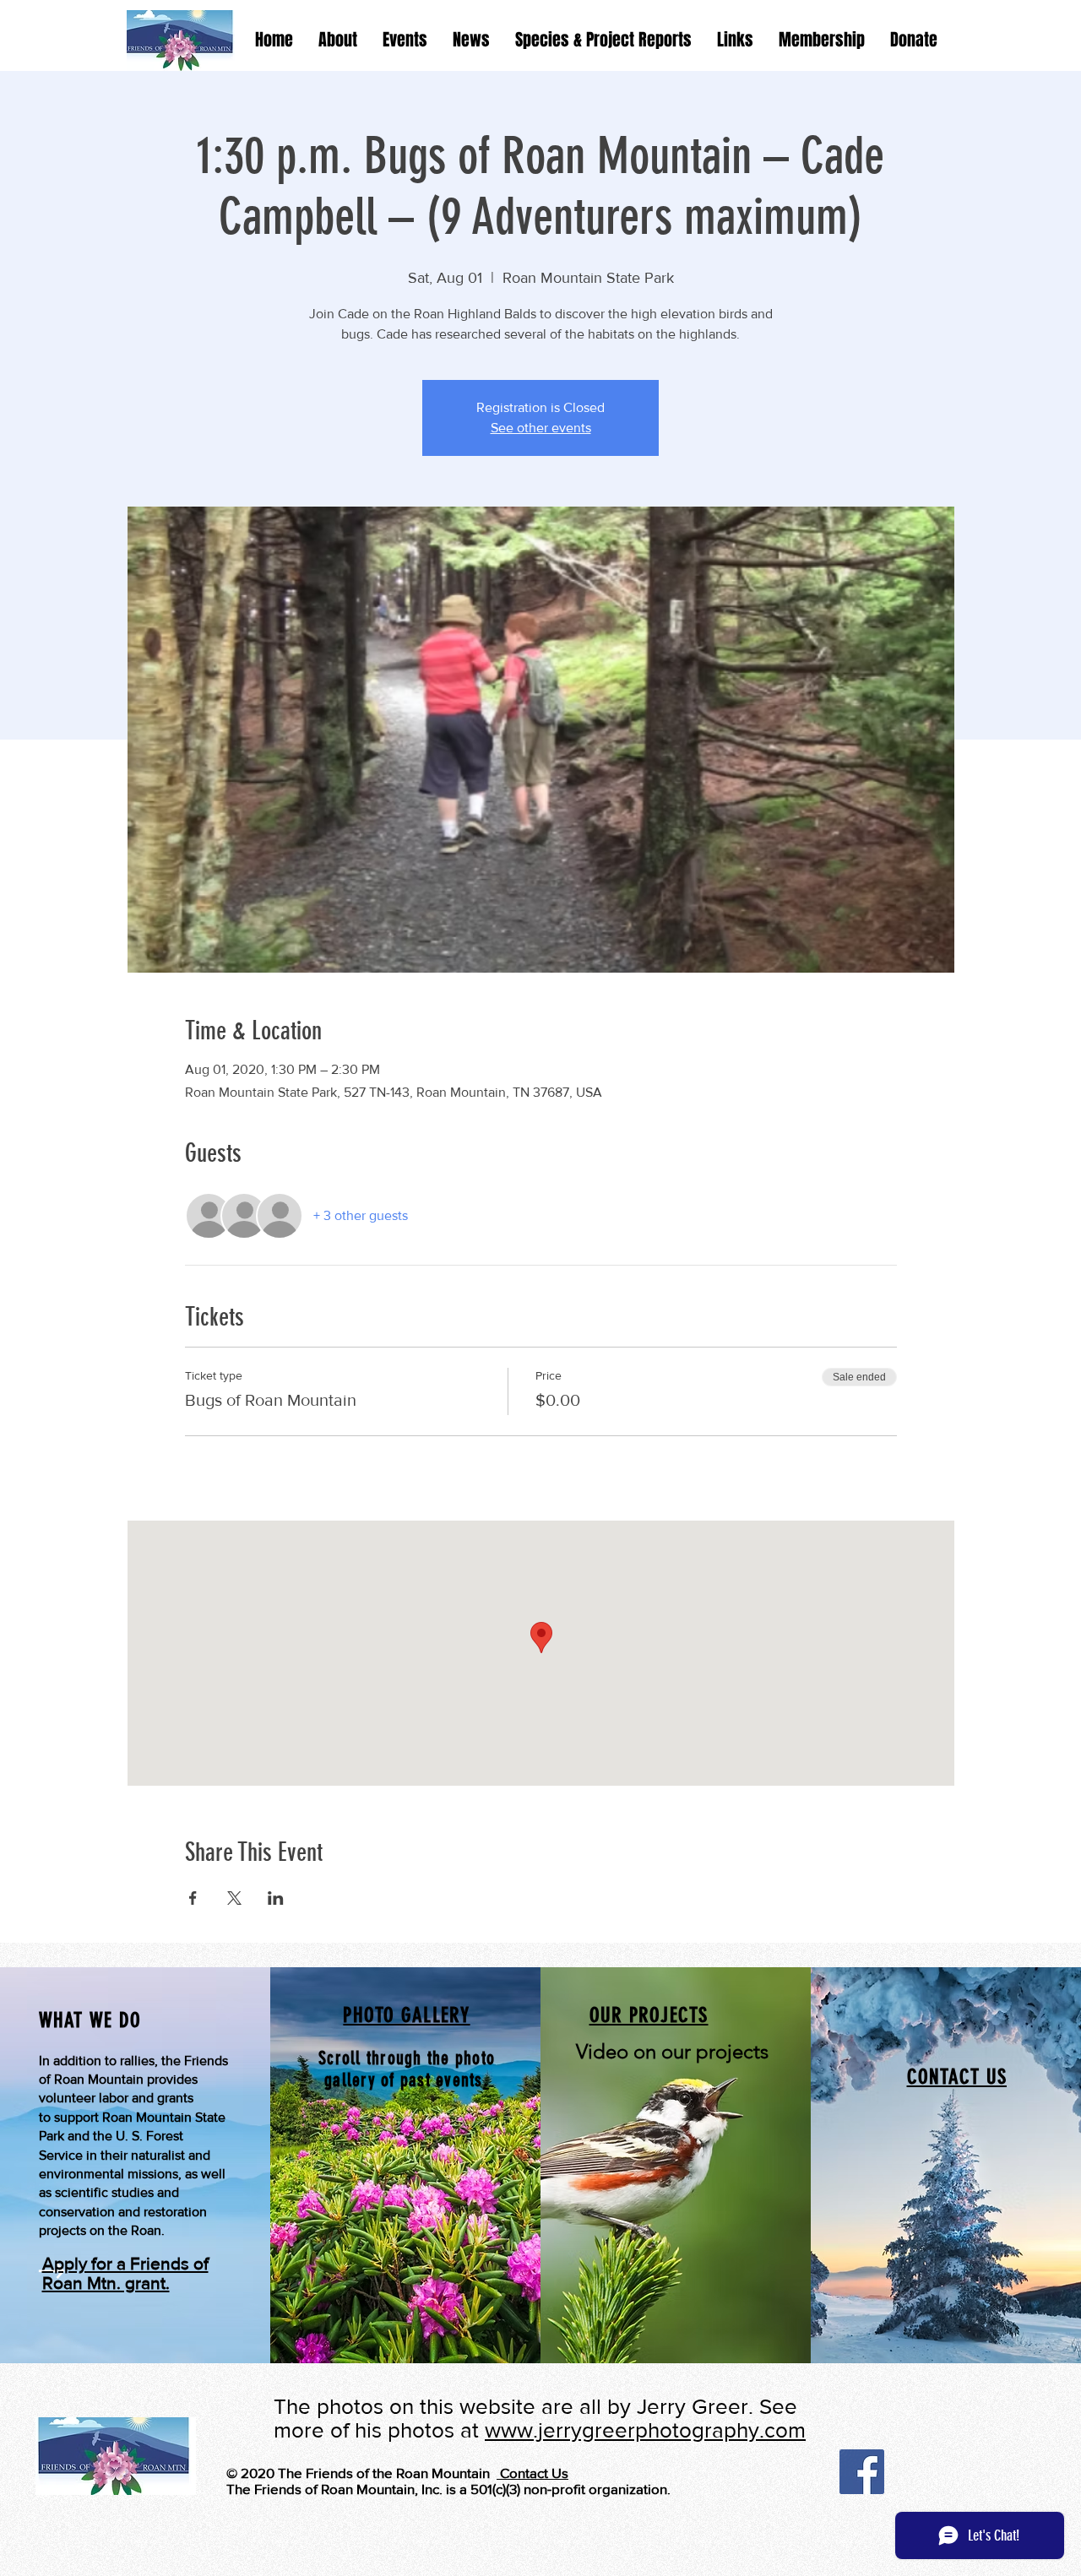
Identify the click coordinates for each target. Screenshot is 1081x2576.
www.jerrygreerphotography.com (645, 2430)
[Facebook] (862, 2472)
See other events (541, 428)
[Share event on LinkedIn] (276, 1898)
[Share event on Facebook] (193, 1898)
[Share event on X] (234, 1898)
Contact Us (532, 2473)
